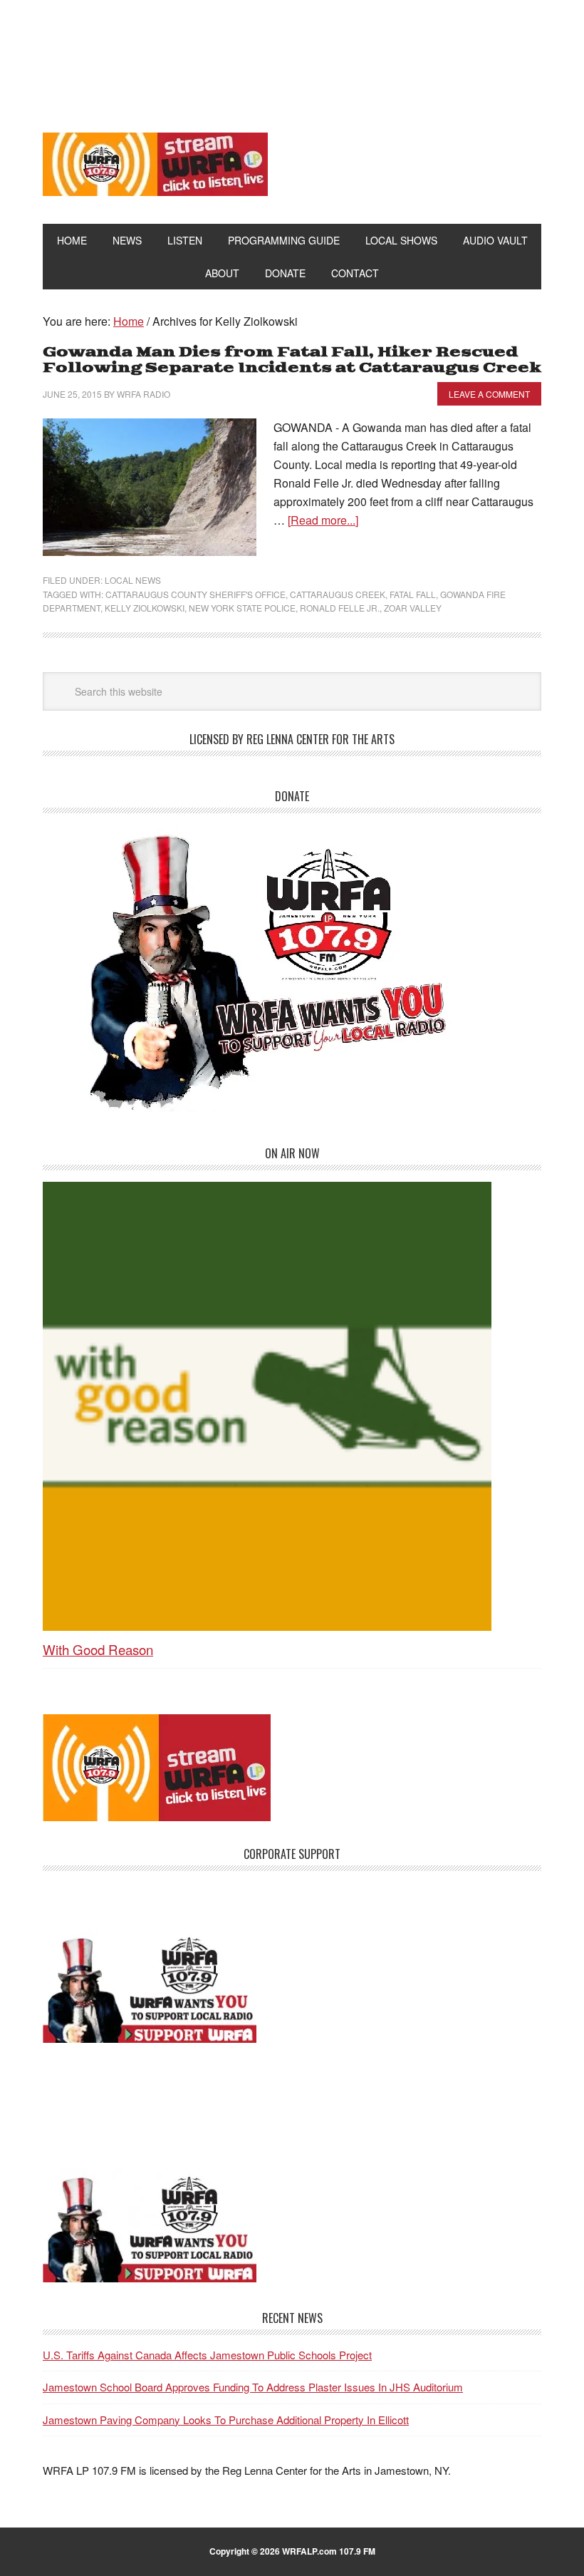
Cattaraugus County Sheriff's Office (195, 594)
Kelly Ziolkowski (145, 608)
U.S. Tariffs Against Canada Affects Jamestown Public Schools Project (207, 2355)
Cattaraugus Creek (338, 594)
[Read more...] (323, 520)
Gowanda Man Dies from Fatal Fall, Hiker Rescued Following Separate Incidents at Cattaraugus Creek (292, 360)
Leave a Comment (489, 394)
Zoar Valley (413, 608)
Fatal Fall (413, 594)
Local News (133, 580)
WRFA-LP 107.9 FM (292, 56)
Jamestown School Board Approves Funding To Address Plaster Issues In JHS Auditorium (253, 2387)
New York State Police (242, 608)
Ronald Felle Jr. (340, 608)
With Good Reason (98, 1649)
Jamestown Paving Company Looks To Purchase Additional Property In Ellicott (226, 2420)
